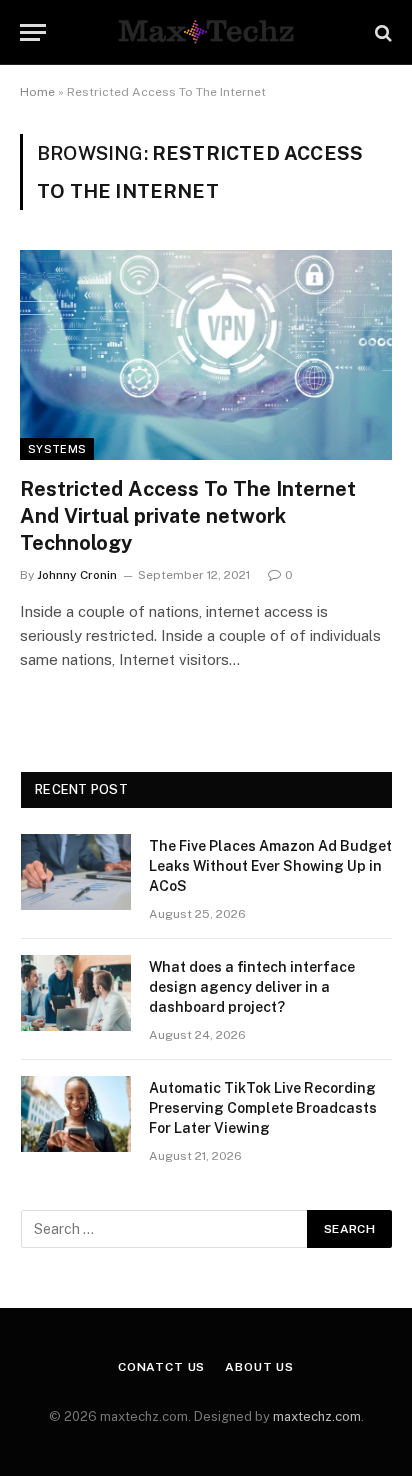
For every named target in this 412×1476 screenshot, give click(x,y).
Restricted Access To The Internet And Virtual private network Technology (188, 516)
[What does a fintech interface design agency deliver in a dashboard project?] (76, 993)
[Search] (381, 32)
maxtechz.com (317, 1416)
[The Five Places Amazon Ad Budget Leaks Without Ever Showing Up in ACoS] (76, 872)
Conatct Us (161, 1367)
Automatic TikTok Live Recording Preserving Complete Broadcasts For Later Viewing (263, 1108)
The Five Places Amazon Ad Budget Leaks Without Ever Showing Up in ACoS (270, 866)
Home (37, 92)
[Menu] (33, 32)
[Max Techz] (206, 32)
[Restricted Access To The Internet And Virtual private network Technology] (206, 354)
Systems (57, 449)
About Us (259, 1367)
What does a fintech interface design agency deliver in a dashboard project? (252, 987)
